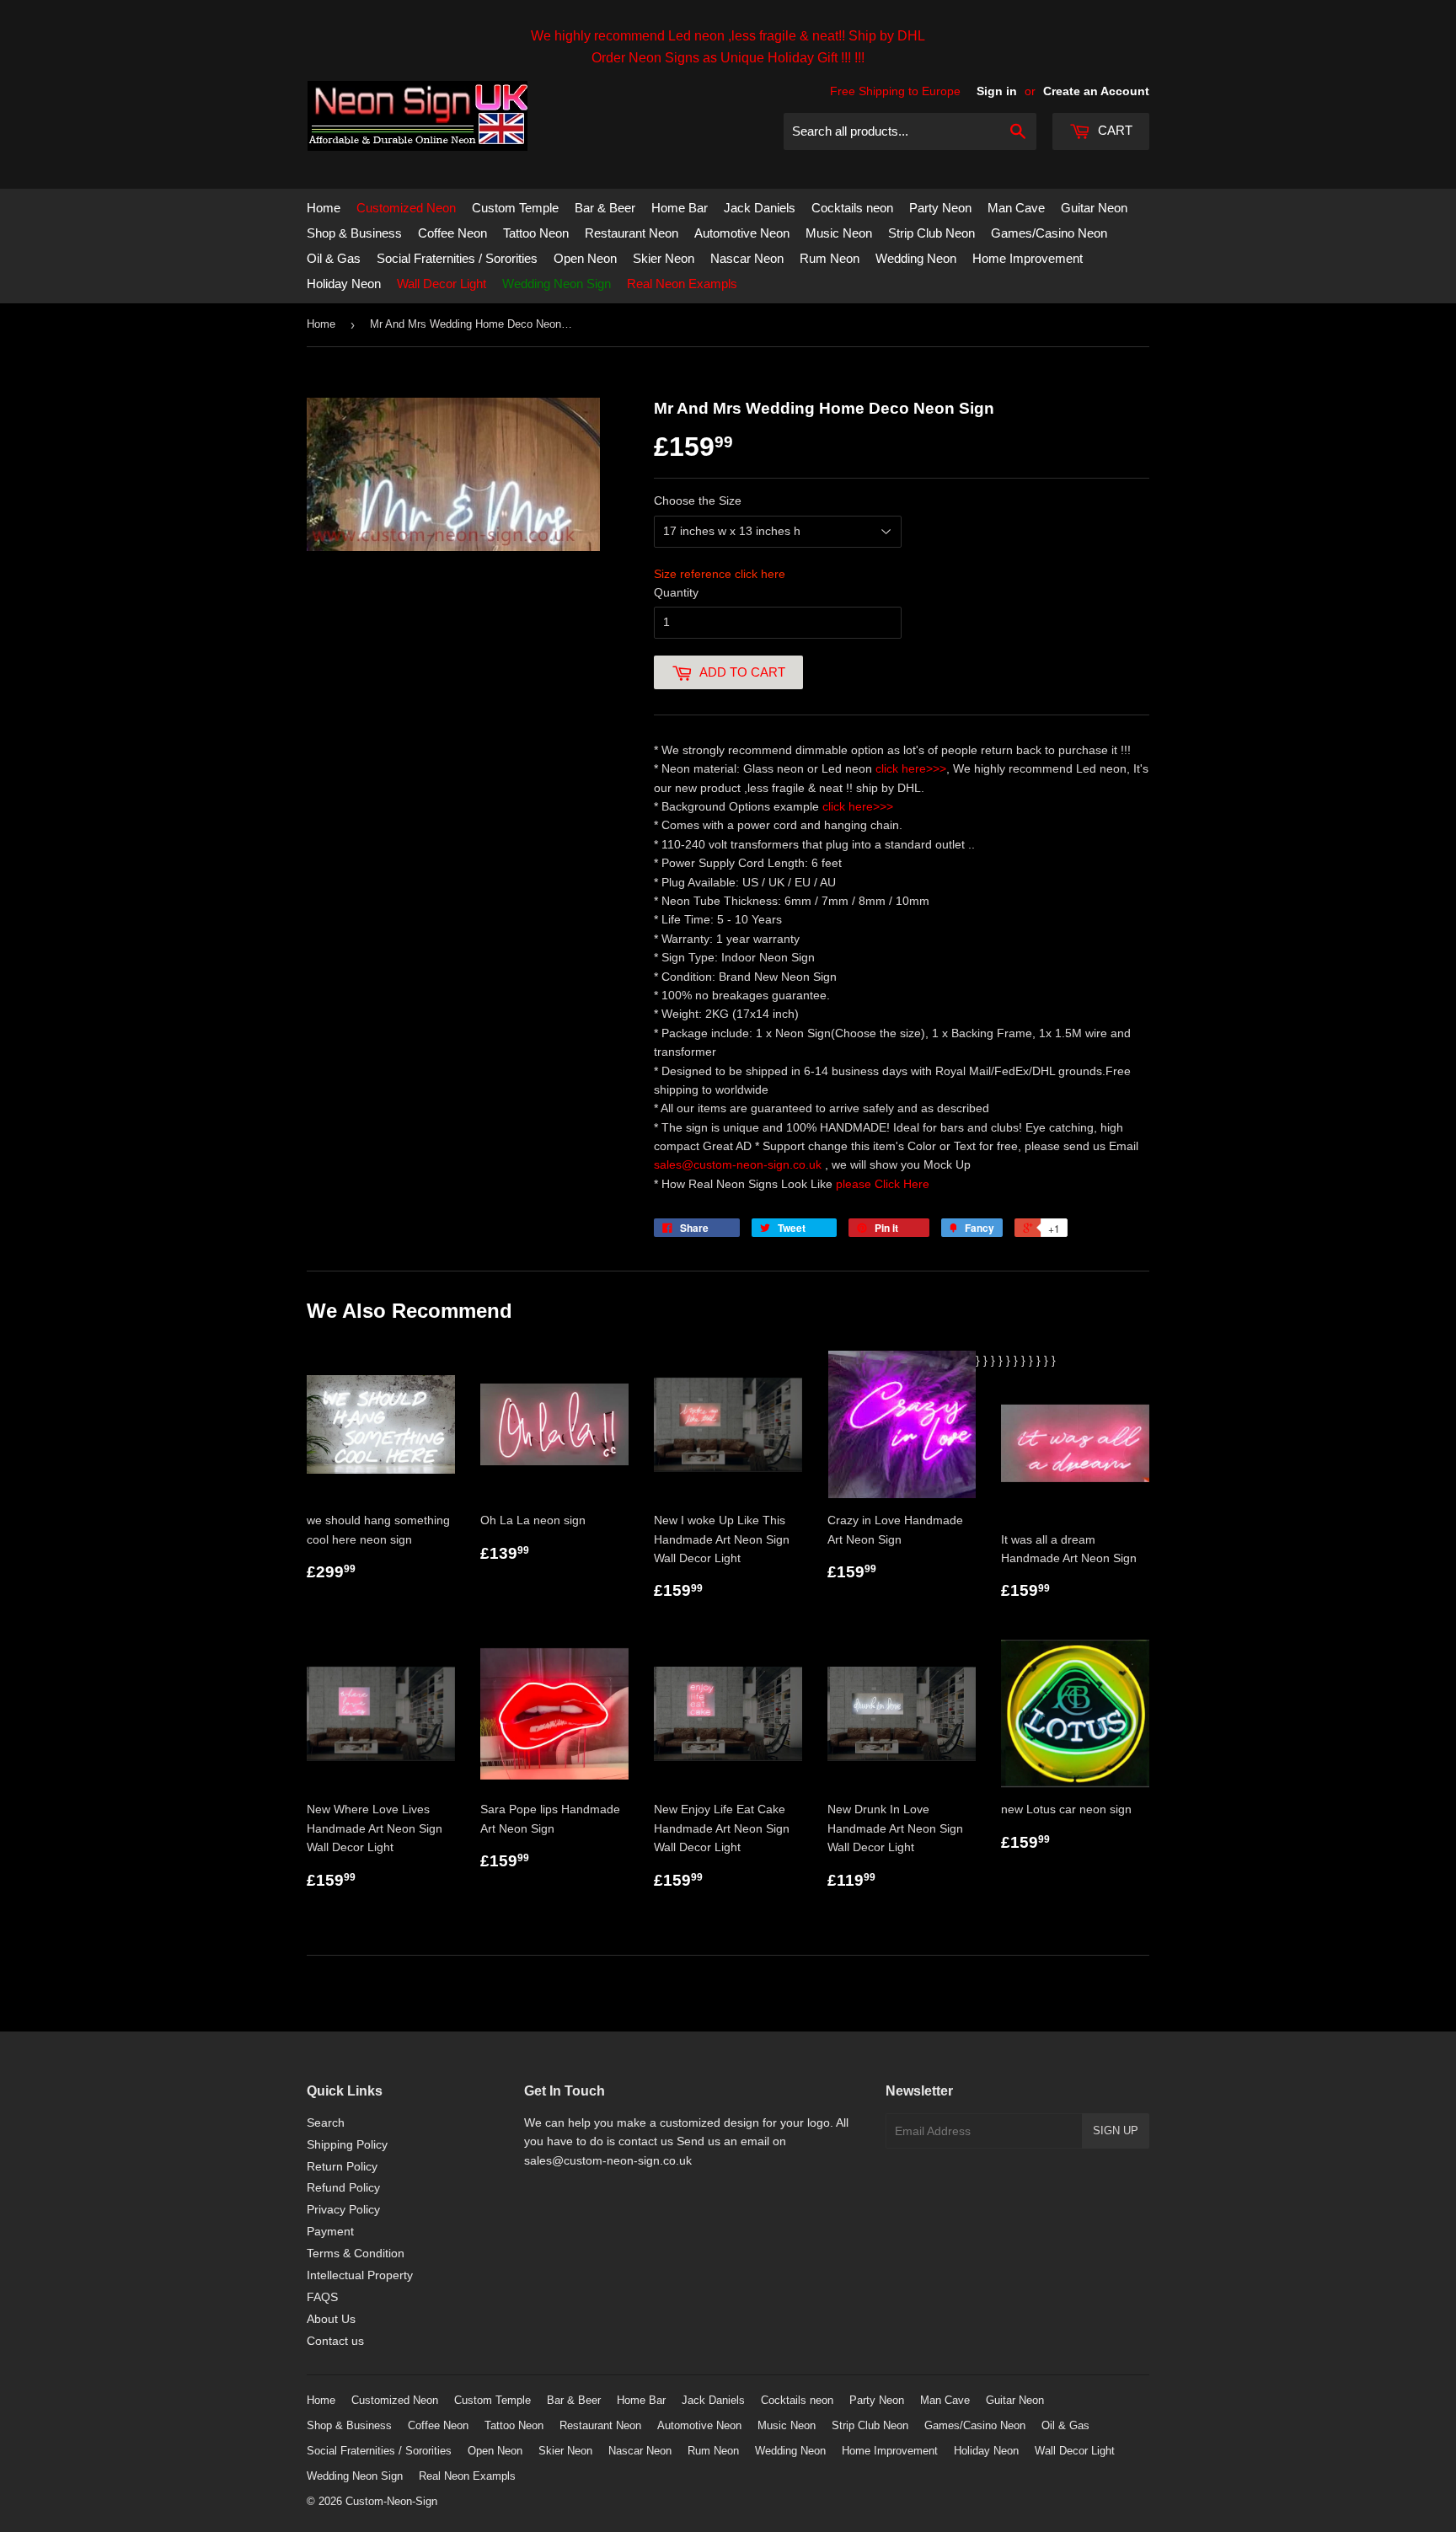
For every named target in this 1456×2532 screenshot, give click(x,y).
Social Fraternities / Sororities (457, 258)
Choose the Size (698, 501)
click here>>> (911, 768)
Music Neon (839, 233)
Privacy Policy (343, 2209)
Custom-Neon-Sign (391, 2501)
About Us (331, 2319)
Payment (330, 2231)
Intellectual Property (360, 2275)
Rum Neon (830, 258)
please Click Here (883, 1184)
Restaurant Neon (632, 233)
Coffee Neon (452, 233)
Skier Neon (664, 258)
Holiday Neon (344, 284)
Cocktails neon (852, 208)
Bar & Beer (605, 208)
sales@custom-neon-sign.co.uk (739, 1164)
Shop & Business (354, 233)
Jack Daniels (760, 208)
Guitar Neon (1094, 208)
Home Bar (680, 208)
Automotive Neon (742, 233)
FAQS (322, 2297)
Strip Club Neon (931, 233)
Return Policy (342, 2166)
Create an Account (1096, 91)
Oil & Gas (334, 258)
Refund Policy (343, 2187)
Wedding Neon (916, 258)
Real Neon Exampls (682, 284)
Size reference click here (720, 574)
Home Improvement (1028, 258)
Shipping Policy (347, 2144)
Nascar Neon (747, 258)
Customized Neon (406, 208)
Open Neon (585, 258)
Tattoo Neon (536, 233)
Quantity (676, 592)
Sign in (997, 91)
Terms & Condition (356, 2253)
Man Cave (1016, 208)
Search (326, 2122)
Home (324, 208)
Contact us (335, 2341)
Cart (1113, 130)
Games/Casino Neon (1049, 233)
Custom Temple (515, 208)
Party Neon (940, 208)
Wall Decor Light (442, 284)
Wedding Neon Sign (557, 284)
